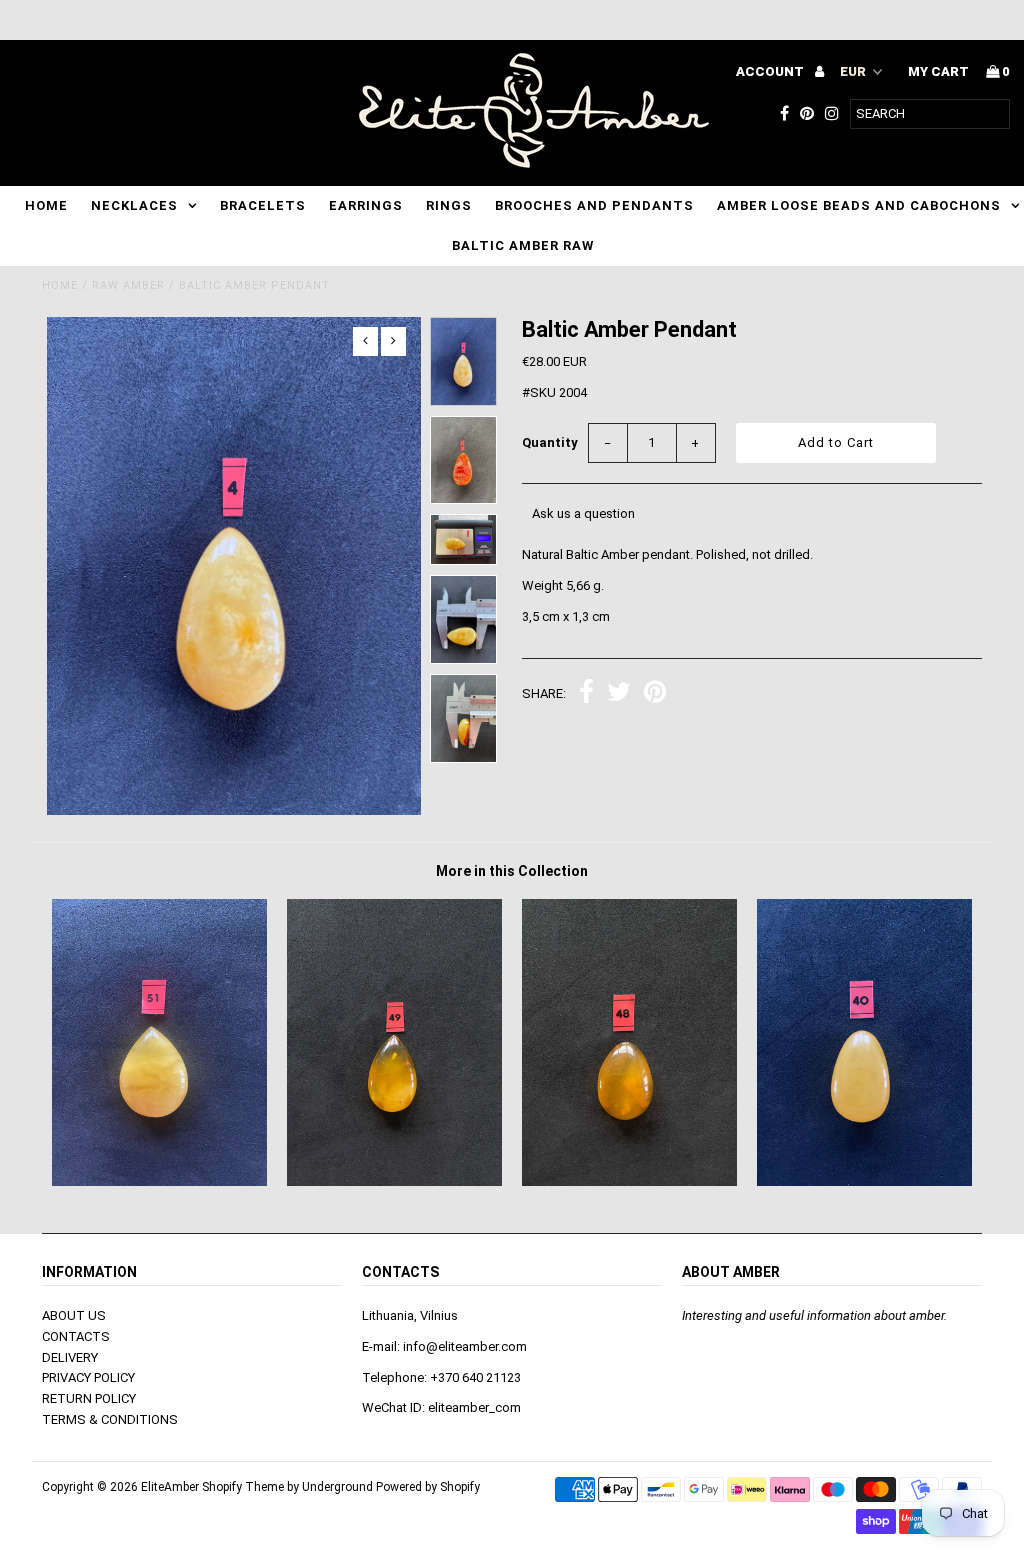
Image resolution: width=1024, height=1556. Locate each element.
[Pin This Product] (655, 694)
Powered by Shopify (428, 1487)
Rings (449, 205)
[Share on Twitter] (619, 694)
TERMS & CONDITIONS (110, 1419)
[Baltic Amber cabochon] (159, 1181)
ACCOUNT (771, 71)
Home (46, 205)
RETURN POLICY (89, 1398)
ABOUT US (74, 1315)
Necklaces (134, 205)
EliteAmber (170, 1487)
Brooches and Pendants (594, 205)
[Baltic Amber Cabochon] (394, 1181)
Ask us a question (583, 513)
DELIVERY (70, 1357)
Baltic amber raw (523, 245)
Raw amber (128, 285)
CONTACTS (76, 1336)
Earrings (366, 205)
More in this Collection (512, 871)
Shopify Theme (243, 1487)
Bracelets (263, 205)
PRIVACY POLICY (88, 1377)
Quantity (550, 442)
